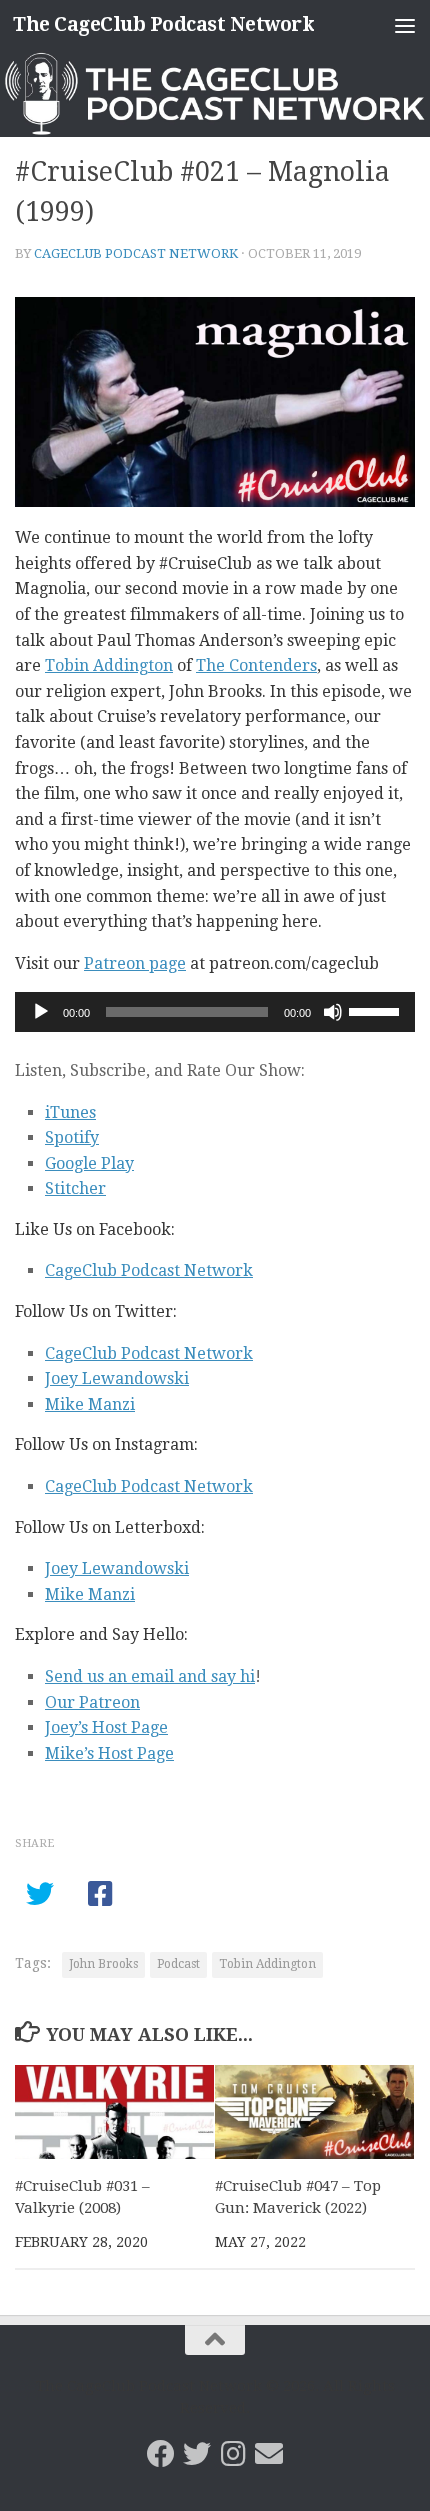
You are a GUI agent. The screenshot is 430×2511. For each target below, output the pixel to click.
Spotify (72, 1137)
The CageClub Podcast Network (163, 24)
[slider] (377, 1010)
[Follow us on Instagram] (233, 2454)
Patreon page (135, 963)
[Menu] (405, 25)
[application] (215, 1012)
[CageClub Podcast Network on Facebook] (161, 2454)
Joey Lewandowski (117, 1378)
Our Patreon (92, 1702)
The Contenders (256, 665)
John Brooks (103, 1964)
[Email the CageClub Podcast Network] (269, 2454)
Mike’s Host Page (109, 1753)
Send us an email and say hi (150, 1676)
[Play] (41, 1012)
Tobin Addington (109, 665)
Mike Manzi (90, 1404)
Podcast (178, 1964)
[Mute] (333, 1012)
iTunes (70, 1112)
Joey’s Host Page (106, 1727)
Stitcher (75, 1188)
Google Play (89, 1163)
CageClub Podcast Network (136, 253)
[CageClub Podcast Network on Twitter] (197, 2454)
